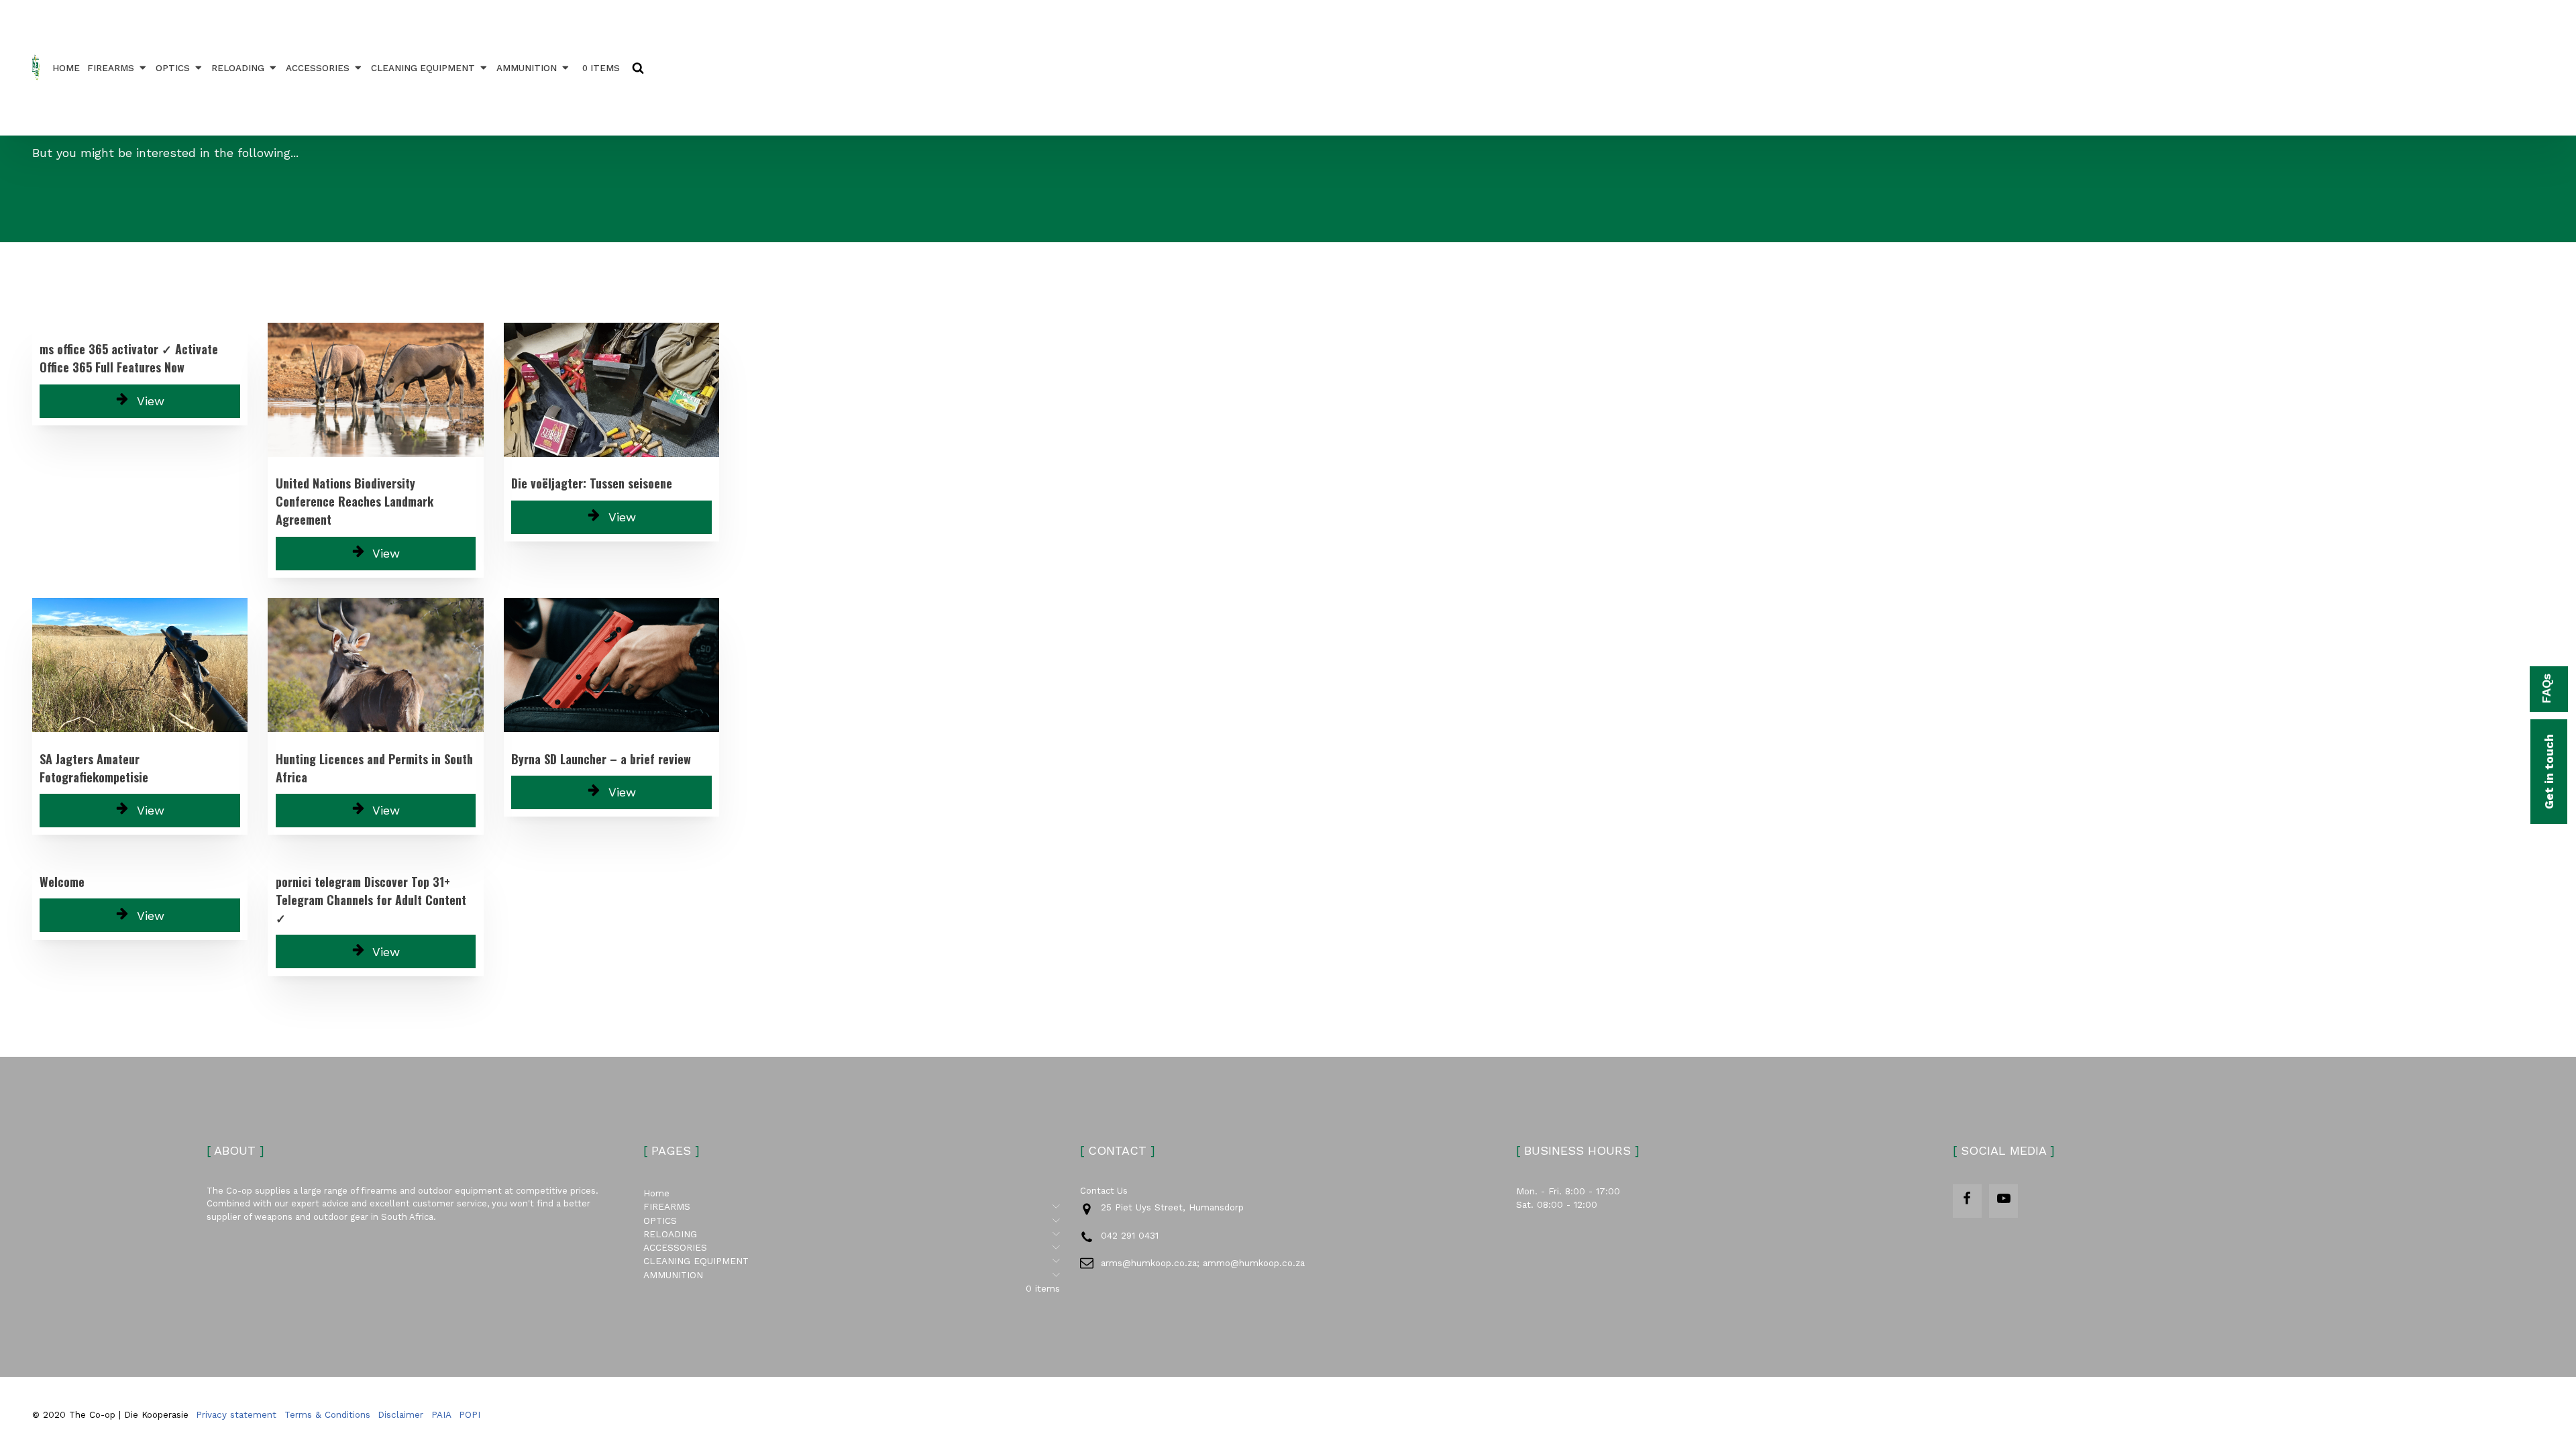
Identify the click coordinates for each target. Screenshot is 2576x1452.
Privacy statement (236, 1414)
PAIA (441, 1414)
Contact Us (1104, 1191)
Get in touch (2549, 772)
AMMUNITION (527, 68)
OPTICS (173, 68)
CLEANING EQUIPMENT (423, 68)
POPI (470, 1414)
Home (66, 68)
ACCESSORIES (318, 68)
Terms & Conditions (327, 1414)
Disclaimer (400, 1414)
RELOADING (238, 68)
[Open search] (638, 68)
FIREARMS (111, 68)
